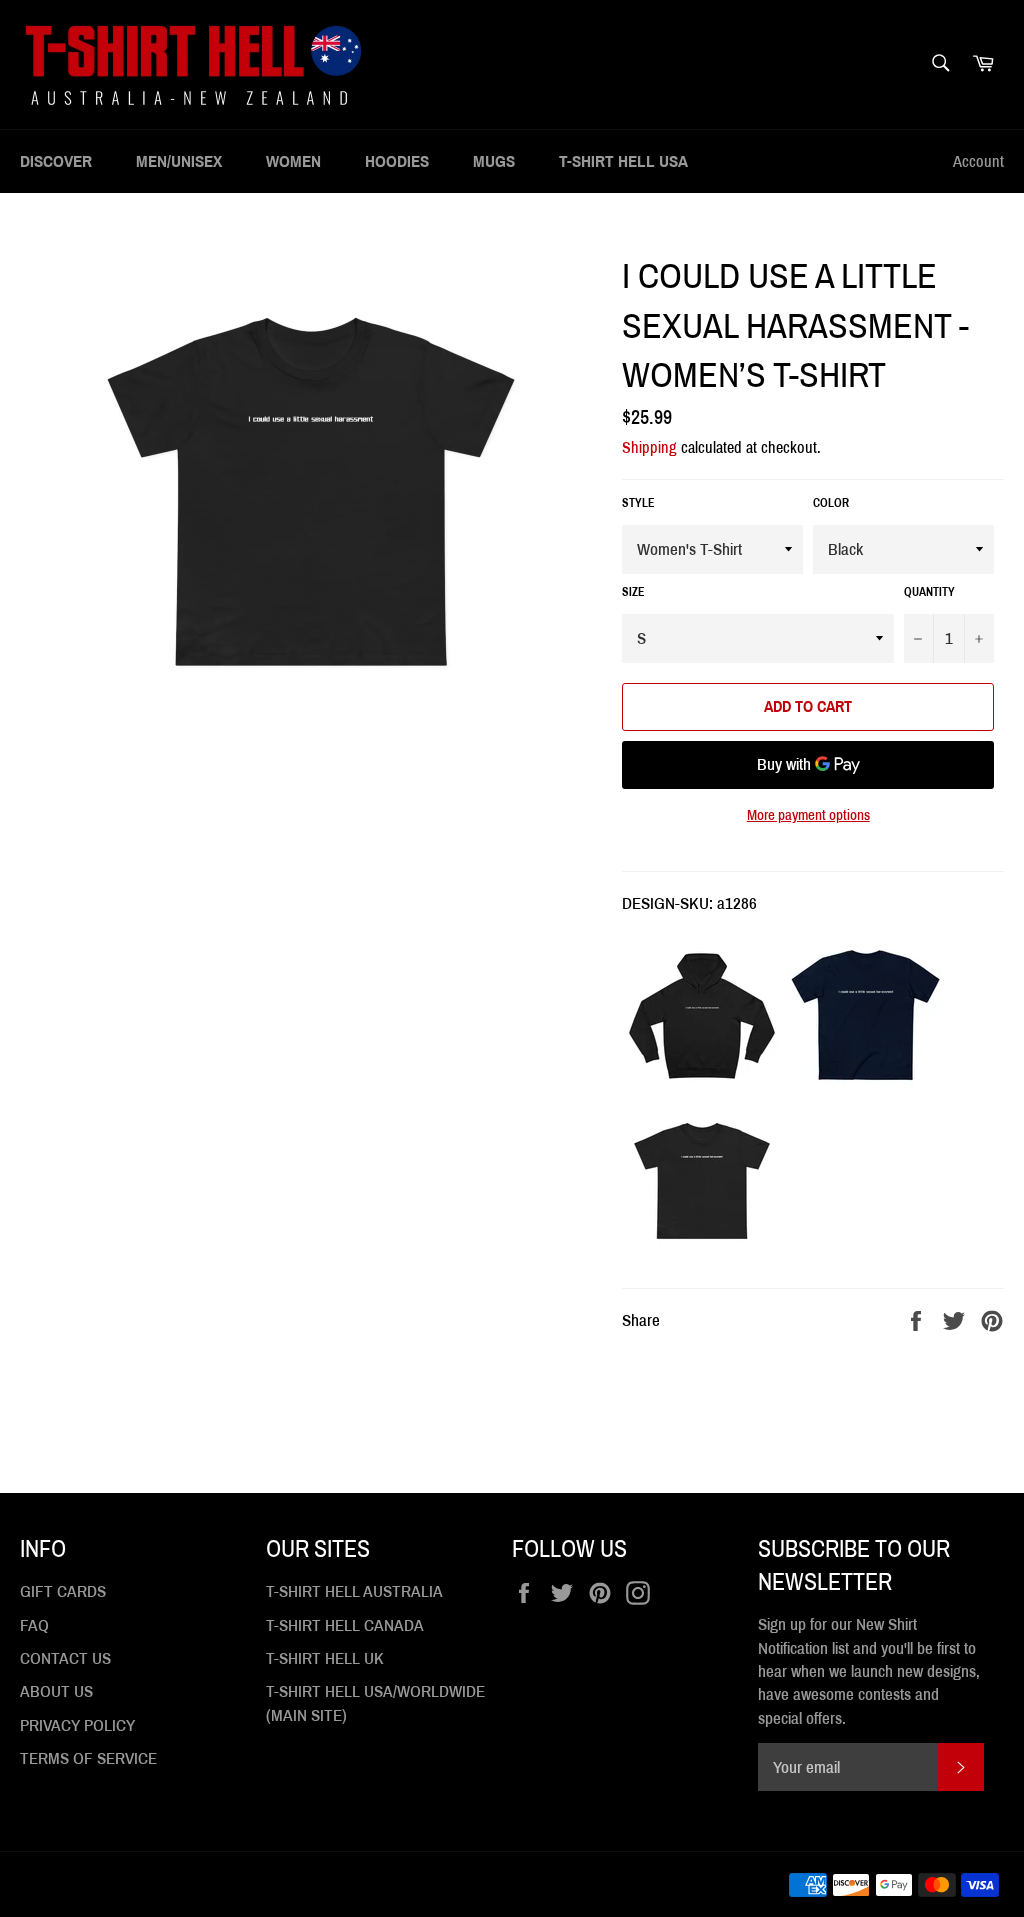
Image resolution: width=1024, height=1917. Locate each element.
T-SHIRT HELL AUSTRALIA (354, 1591)
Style (638, 503)
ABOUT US (56, 1691)
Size (633, 592)
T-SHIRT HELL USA (623, 161)
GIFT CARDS (63, 1591)
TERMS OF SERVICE (88, 1758)
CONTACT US (65, 1658)
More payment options (808, 815)
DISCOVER (56, 161)
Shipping (649, 447)
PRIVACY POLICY (77, 1725)
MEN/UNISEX (179, 161)
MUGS (494, 161)
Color (831, 503)
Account (978, 161)
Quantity (929, 592)
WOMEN (293, 161)
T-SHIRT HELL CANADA (345, 1625)
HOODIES (397, 161)
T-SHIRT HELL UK (325, 1658)
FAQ (34, 1625)
